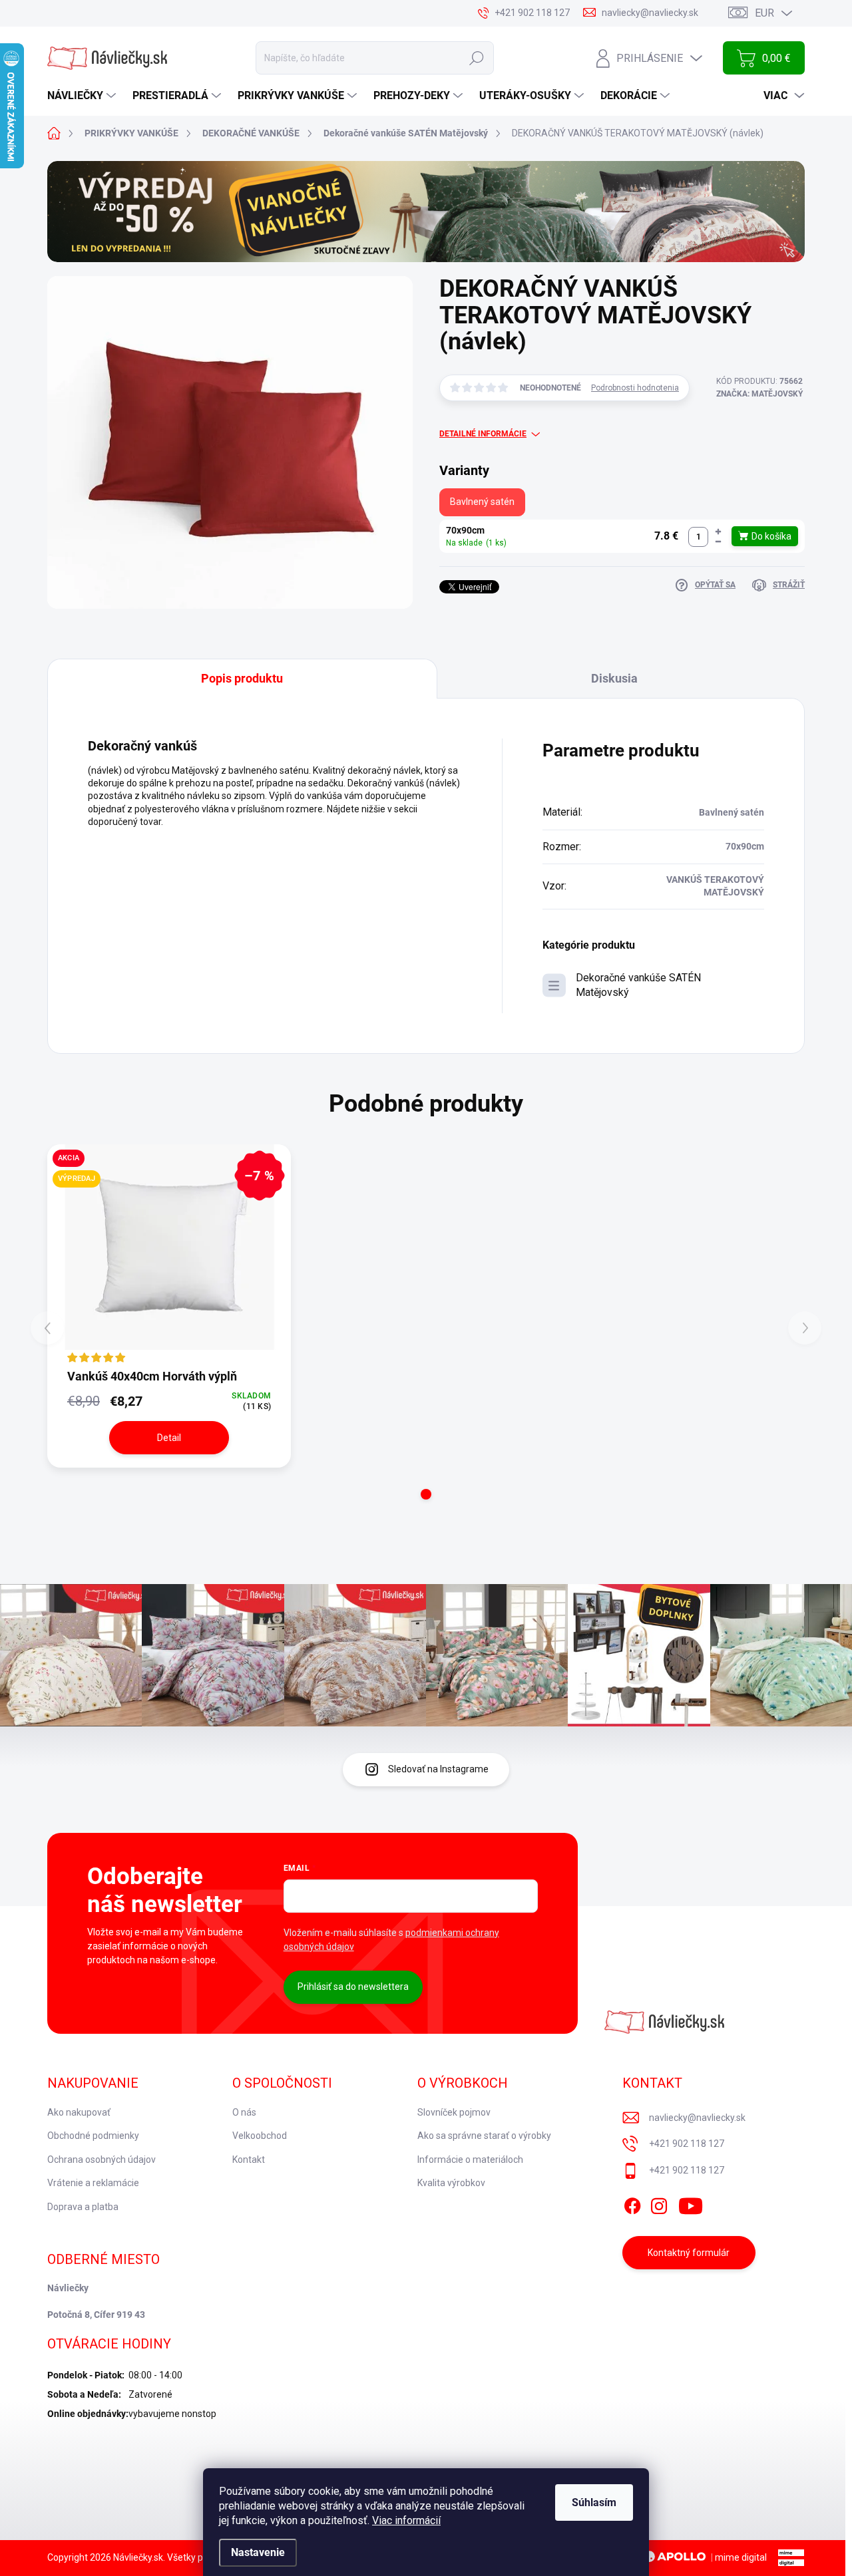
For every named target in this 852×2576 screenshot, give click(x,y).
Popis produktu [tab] (242, 678)
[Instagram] (659, 2203)
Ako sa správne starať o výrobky (484, 2136)
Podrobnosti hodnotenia (635, 388)
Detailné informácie (483, 434)
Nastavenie (258, 2552)
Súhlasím (594, 2502)
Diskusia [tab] (614, 678)
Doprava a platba (83, 2207)
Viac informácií (406, 2520)
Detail (169, 1438)
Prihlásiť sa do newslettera (353, 1987)
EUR (764, 13)
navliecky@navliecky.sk (697, 2118)
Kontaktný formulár (689, 2253)
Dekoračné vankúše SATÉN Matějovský (638, 985)
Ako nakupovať (79, 2112)
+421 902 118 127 (687, 2144)
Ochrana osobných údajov (102, 2160)
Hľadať (477, 58)
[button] (718, 532)
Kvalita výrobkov (451, 2183)
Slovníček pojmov (454, 2112)
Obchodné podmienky (93, 2136)
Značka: (759, 394)
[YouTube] (691, 2203)
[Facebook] (632, 2203)
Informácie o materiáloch (470, 2160)
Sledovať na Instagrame (438, 1769)
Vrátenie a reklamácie (93, 2183)
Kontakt (249, 2160)
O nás (244, 2112)
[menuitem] (83, 96)
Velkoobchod (260, 2136)
